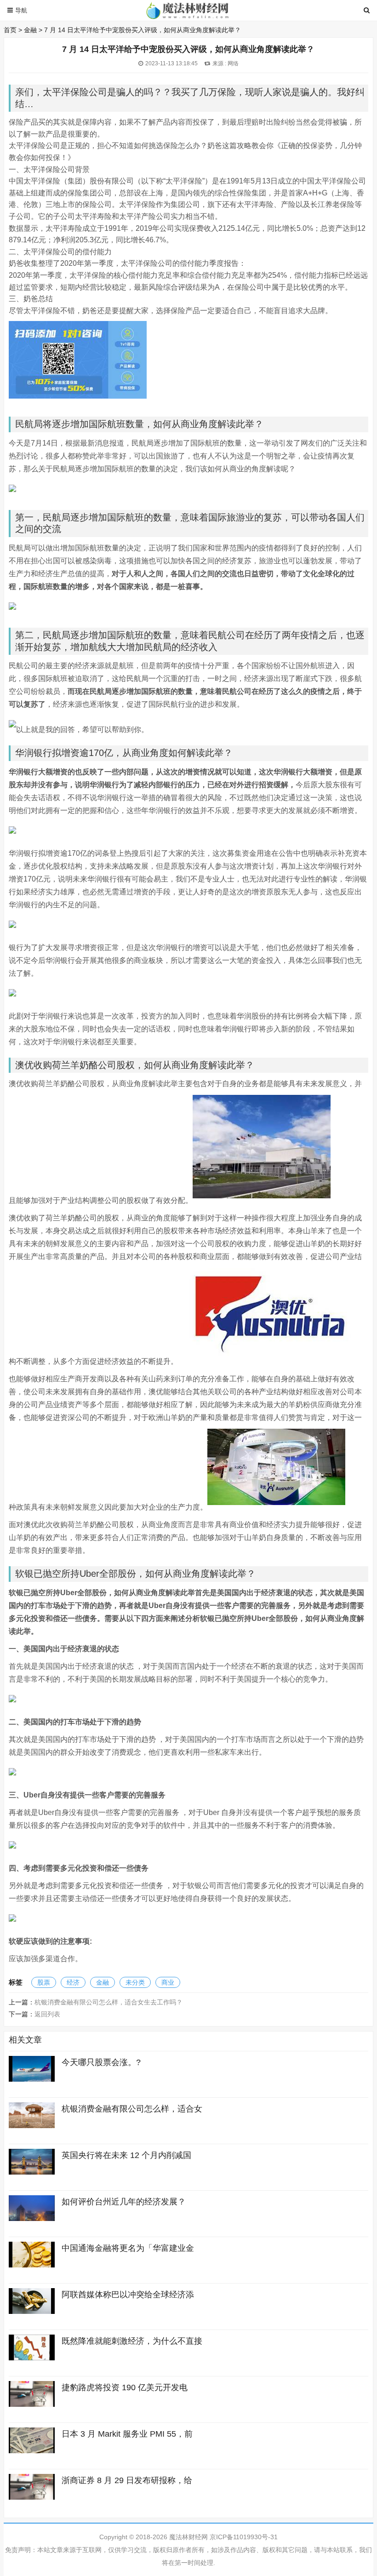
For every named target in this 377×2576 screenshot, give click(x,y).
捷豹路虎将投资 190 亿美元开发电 (125, 2387)
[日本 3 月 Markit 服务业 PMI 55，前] (32, 2451)
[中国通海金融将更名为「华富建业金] (32, 2265)
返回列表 (47, 2014)
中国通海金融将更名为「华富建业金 (128, 2248)
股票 (44, 1982)
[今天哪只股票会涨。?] (32, 2079)
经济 (73, 1982)
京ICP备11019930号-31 (244, 2537)
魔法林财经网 (188, 2537)
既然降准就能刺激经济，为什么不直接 (132, 2341)
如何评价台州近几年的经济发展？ (124, 2202)
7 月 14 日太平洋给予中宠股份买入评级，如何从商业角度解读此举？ (143, 30)
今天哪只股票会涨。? (101, 2062)
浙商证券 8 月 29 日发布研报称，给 (127, 2480)
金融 (30, 30)
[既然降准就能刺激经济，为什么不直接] (32, 2358)
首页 (10, 30)
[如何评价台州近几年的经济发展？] (32, 2219)
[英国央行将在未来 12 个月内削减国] (32, 2172)
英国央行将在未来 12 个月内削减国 (126, 2155)
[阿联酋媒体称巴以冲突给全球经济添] (32, 2312)
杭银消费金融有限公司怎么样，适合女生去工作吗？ (109, 2002)
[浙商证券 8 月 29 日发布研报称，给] (32, 2497)
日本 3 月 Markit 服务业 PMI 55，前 (127, 2434)
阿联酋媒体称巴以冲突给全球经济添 (128, 2295)
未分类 (135, 1982)
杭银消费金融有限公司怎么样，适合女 (132, 2109)
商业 (168, 1982)
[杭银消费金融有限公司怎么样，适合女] (32, 2126)
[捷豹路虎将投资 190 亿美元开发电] (32, 2404)
